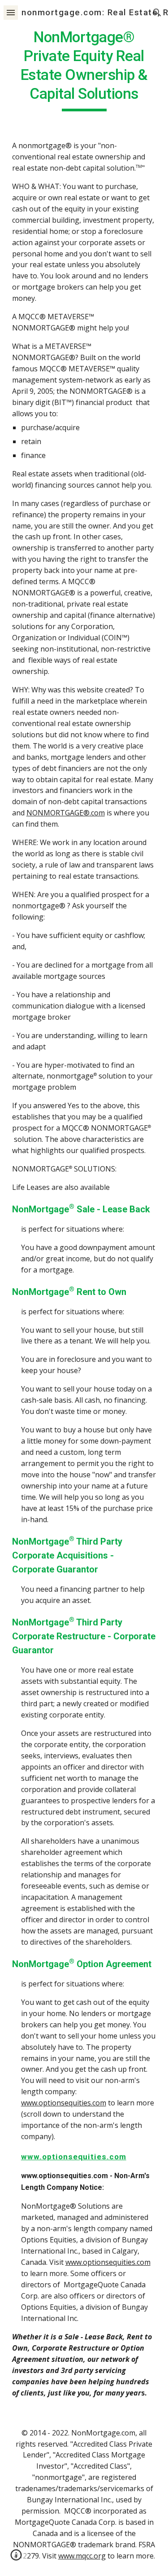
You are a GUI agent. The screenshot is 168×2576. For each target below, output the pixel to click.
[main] (84, 70)
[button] (11, 12)
